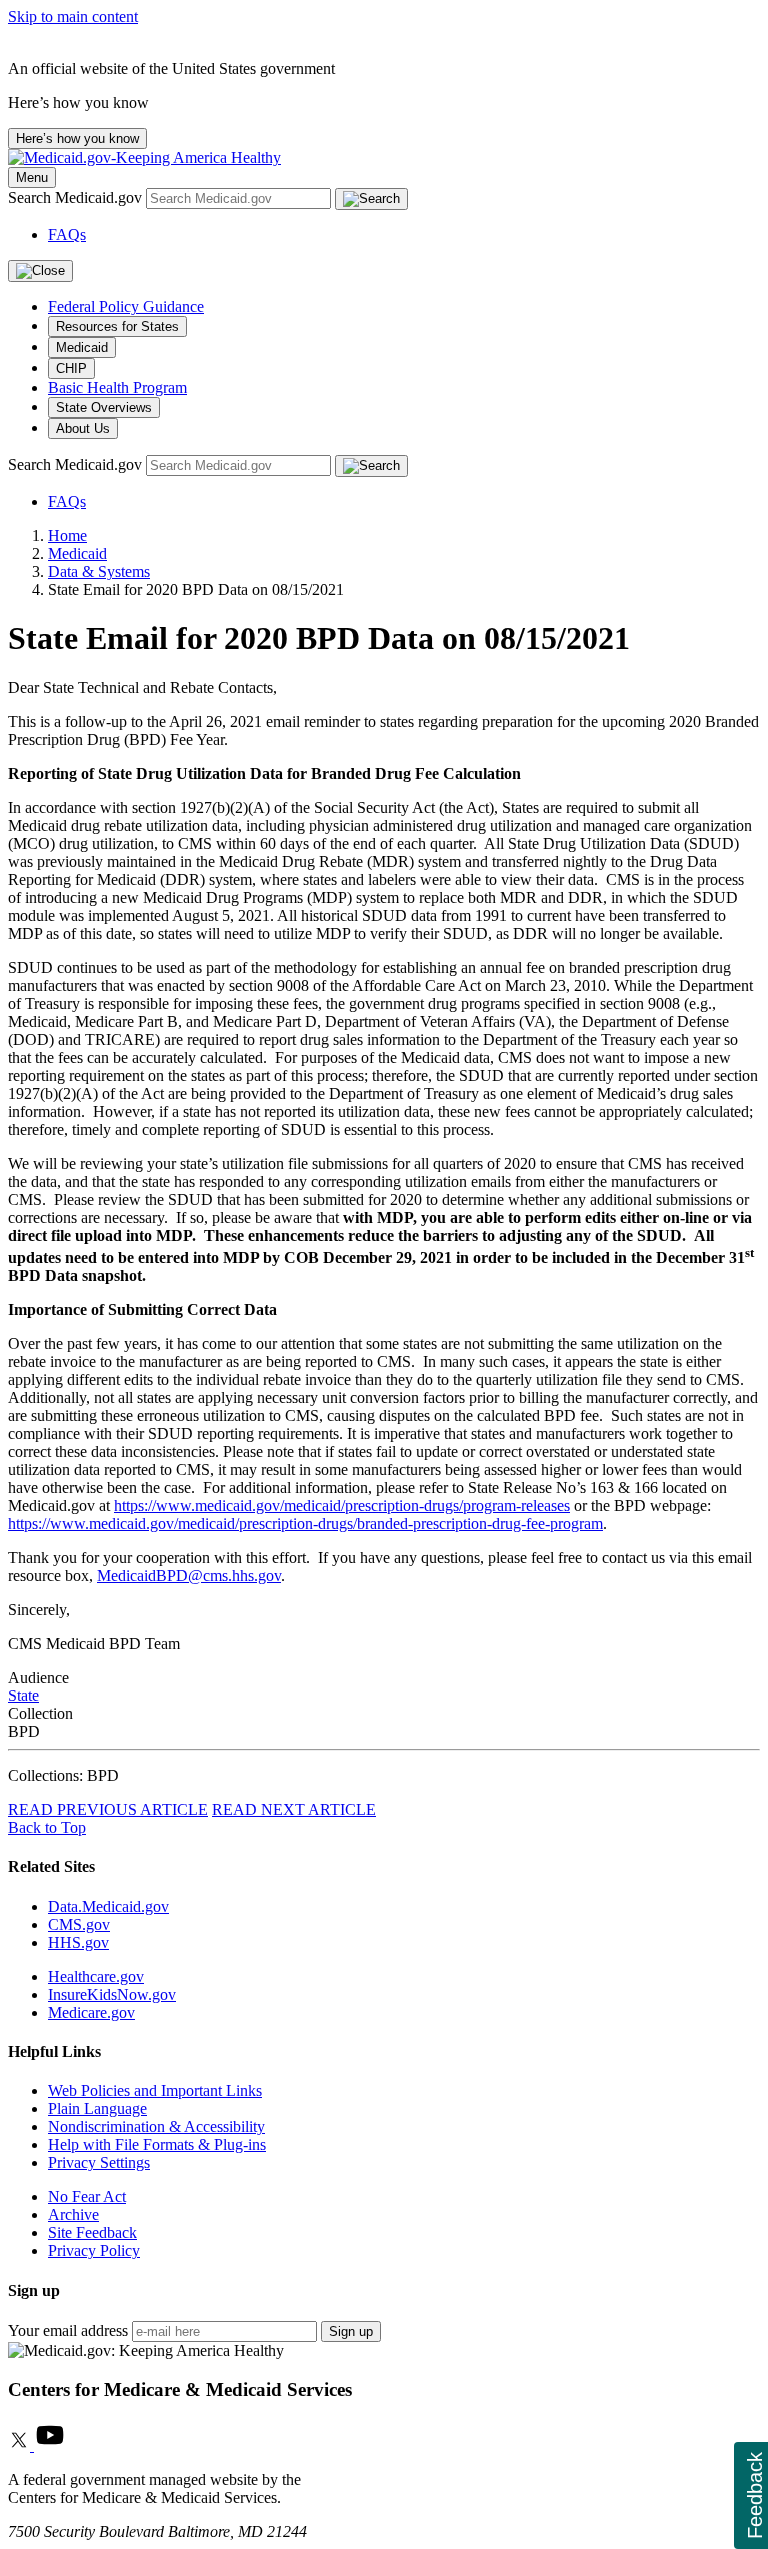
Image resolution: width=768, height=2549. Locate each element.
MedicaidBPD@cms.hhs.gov (189, 1575)
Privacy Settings (99, 2162)
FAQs (67, 234)
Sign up (351, 2331)
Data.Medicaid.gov (108, 1906)
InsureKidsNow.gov (112, 1994)
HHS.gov (78, 1942)
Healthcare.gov (96, 1976)
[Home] (144, 157)
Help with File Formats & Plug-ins (157, 2144)
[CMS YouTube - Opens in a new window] (50, 2445)
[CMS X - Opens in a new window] (21, 2445)
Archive (73, 2214)
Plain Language (97, 2108)
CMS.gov (79, 1924)
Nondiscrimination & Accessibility (156, 2126)
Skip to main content (73, 16)
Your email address (68, 2330)
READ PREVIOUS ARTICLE (108, 1809)
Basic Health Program (117, 387)
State (23, 1695)
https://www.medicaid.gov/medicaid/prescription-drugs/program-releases (342, 1505)
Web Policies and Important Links (155, 2090)
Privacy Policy (94, 2250)
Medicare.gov (91, 2012)
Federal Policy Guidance (126, 306)
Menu (32, 177)
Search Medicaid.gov (77, 197)
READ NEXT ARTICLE (294, 1809)
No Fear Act (87, 2196)
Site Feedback (92, 2232)
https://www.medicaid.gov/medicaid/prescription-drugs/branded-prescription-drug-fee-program (305, 1523)
